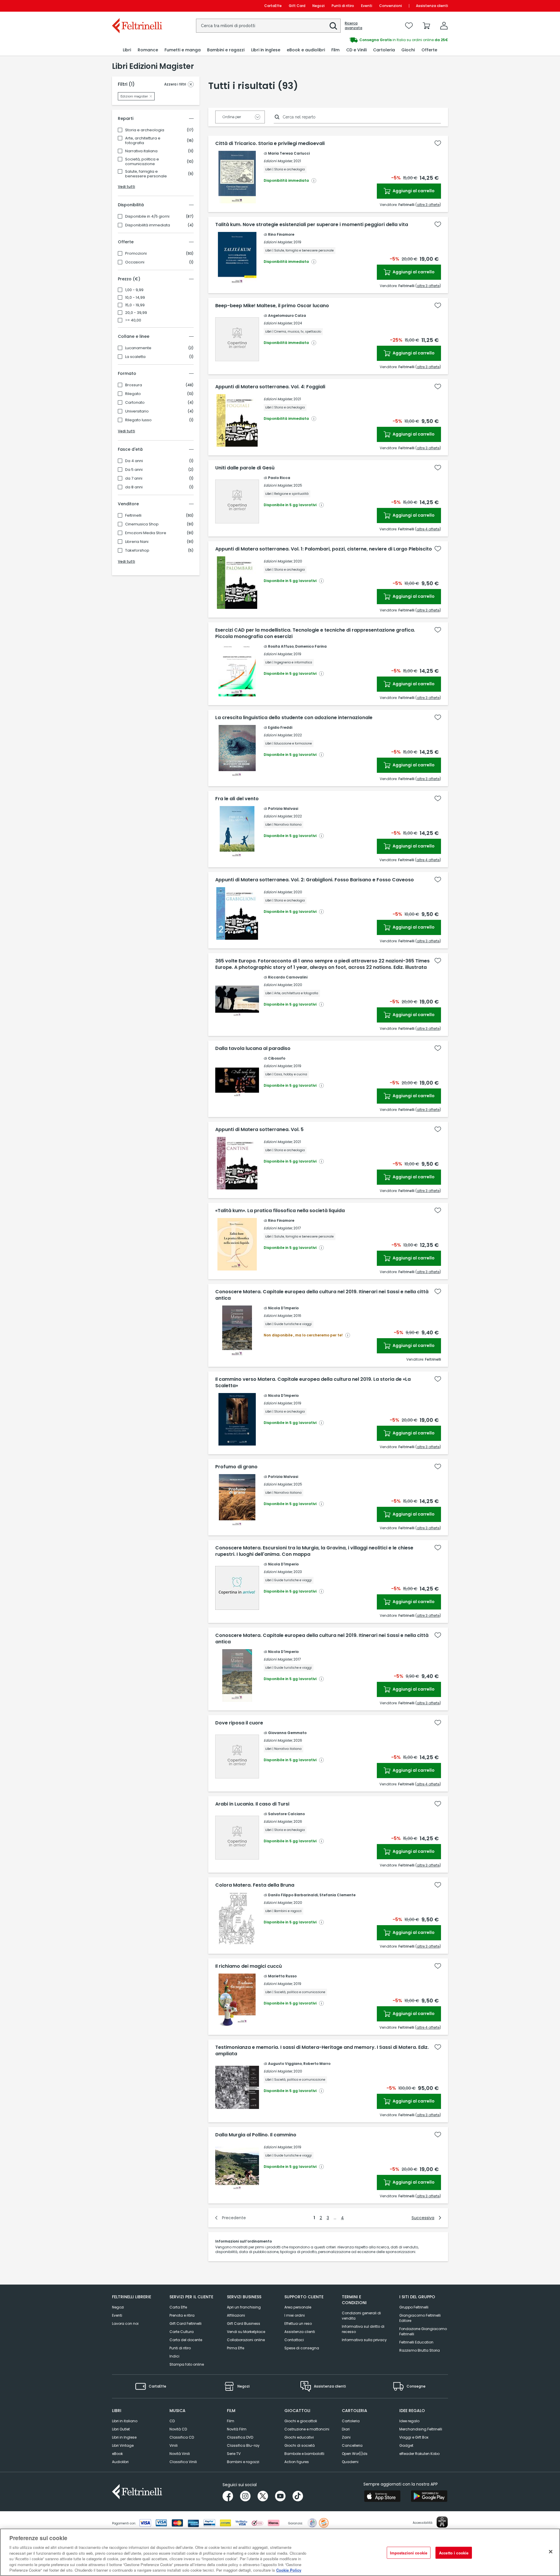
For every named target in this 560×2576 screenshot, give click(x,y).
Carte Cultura (182, 2332)
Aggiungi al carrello (413, 191)
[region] (280, 2552)
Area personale (298, 2307)
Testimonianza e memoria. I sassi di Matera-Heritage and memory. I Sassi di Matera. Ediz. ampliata (322, 2051)
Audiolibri (120, 2462)
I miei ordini (295, 2315)
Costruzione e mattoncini (307, 2429)
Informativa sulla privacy (364, 2340)
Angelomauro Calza (287, 316)
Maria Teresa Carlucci (289, 153)
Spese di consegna (302, 2348)
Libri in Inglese (124, 2437)
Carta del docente (186, 2340)
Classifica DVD (240, 2437)
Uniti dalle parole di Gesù (245, 468)
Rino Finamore (281, 234)
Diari (346, 2429)
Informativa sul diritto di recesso (363, 2329)
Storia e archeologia (145, 130)
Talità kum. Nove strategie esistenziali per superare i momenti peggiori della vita (312, 225)
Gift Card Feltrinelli (185, 2324)
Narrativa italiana (141, 151)
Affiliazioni (236, 2315)
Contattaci (294, 2340)
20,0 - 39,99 (136, 313)
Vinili (174, 2445)
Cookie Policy (289, 2570)
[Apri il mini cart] (426, 26)
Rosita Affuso (281, 646)
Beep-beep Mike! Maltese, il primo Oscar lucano (272, 306)
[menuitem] (127, 50)
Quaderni (350, 2462)
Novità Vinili (180, 2454)
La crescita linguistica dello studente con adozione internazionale (294, 718)
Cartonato (135, 403)
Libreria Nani (137, 542)
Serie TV (234, 2454)
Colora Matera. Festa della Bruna (255, 1885)
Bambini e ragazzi (243, 2462)
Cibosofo (277, 1058)
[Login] (444, 26)
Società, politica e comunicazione (142, 162)
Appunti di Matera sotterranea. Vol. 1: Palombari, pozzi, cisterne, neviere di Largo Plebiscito (324, 549)
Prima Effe (236, 2348)
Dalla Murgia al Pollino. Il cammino (256, 2135)
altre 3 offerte (428, 205)
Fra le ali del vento (237, 799)
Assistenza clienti (432, 6)
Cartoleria (351, 2421)
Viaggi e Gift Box (414, 2437)
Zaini (346, 2437)
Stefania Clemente (337, 1895)
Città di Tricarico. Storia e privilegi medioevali (270, 144)
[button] (333, 26)
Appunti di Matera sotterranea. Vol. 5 (259, 1130)
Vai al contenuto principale (137, 6)
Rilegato (133, 394)
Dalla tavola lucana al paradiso (253, 1048)
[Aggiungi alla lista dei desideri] (438, 143)
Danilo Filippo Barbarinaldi (293, 1895)
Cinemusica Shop (142, 524)
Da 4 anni (134, 461)
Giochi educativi (299, 2437)
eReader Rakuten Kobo (419, 2454)
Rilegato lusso (138, 420)
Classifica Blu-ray (243, 2445)
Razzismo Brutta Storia (420, 2350)
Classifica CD (182, 2437)
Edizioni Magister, (278, 161)
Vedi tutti (126, 187)
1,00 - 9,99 (134, 290)
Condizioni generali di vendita (361, 2316)
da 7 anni (134, 478)
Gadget (406, 2445)
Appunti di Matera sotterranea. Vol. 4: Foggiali (270, 387)
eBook (117, 2454)
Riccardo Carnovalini (288, 977)
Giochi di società (300, 2445)
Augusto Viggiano (285, 2064)
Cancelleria (352, 2445)
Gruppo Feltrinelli (414, 2307)
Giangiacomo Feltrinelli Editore (420, 2318)
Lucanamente (138, 348)
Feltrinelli (133, 515)
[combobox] (268, 26)
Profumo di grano (236, 1467)
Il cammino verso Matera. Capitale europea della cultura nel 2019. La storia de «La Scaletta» (313, 1383)
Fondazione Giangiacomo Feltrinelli (423, 2331)
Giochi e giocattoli (301, 2421)
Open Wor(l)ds (355, 2454)
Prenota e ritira (182, 2315)
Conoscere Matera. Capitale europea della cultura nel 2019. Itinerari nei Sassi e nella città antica (322, 1295)
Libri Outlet (121, 2429)
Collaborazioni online (246, 2340)
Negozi (318, 6)
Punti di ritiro (343, 6)
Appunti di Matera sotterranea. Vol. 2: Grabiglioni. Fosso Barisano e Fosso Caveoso (315, 880)
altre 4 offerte (428, 529)
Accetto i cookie (454, 2553)
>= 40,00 (133, 320)
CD (172, 2421)
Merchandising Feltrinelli (421, 2429)
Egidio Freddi (280, 727)
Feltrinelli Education (416, 2342)
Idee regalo (409, 2421)
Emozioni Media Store (146, 533)
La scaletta (135, 357)
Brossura (134, 385)
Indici (174, 2356)
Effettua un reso (298, 2324)
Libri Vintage (123, 2445)
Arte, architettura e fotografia (143, 141)
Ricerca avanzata (353, 26)
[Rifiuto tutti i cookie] (551, 2551)
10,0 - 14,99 (135, 298)
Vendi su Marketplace (246, 2332)
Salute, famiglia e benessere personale (146, 174)
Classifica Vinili (183, 2462)
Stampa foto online (187, 2364)
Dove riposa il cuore (239, 1723)
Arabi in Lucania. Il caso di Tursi (252, 1804)
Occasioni (135, 262)
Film (231, 2421)
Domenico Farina (311, 646)
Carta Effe (178, 2307)
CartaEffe (273, 6)
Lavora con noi (125, 2324)
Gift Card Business (244, 2324)
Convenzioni (391, 6)
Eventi (367, 6)
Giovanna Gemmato (287, 1733)
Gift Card (297, 6)
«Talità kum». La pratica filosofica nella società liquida (280, 1211)
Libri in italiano (125, 2421)
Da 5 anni (134, 470)
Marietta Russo (282, 1976)
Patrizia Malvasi (283, 809)
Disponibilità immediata (148, 225)
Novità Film (237, 2429)
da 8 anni (134, 487)
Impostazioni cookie (409, 2553)
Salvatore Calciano (286, 1814)
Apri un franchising (244, 2307)
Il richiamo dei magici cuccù (249, 1966)
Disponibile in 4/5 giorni (147, 216)
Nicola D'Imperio (283, 1308)
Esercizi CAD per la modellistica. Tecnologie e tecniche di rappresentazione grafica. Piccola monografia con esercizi (315, 633)
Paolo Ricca (279, 478)
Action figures (297, 2462)
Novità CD (178, 2429)
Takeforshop (137, 550)
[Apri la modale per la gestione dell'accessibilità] (442, 2522)
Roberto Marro (317, 2064)
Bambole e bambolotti (304, 2454)
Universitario (137, 411)
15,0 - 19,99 (135, 305)
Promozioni (136, 254)
